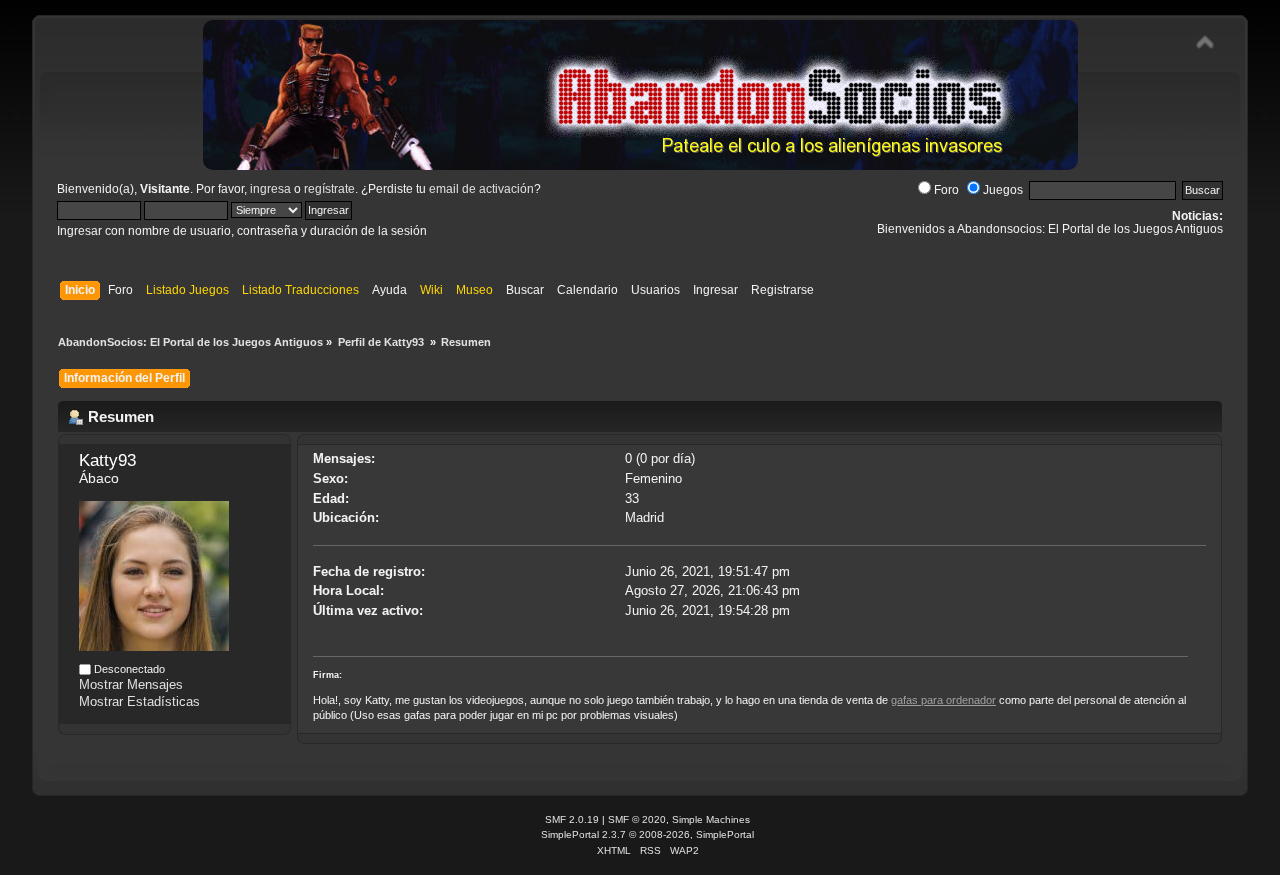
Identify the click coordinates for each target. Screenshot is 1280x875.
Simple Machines (711, 819)
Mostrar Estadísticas (139, 701)
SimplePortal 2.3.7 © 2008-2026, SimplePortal (647, 834)
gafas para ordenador (943, 700)
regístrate (329, 189)
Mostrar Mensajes (131, 684)
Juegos (1003, 190)
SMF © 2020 (637, 819)
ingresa (270, 189)
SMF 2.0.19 (572, 819)
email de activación (481, 189)
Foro (946, 190)
